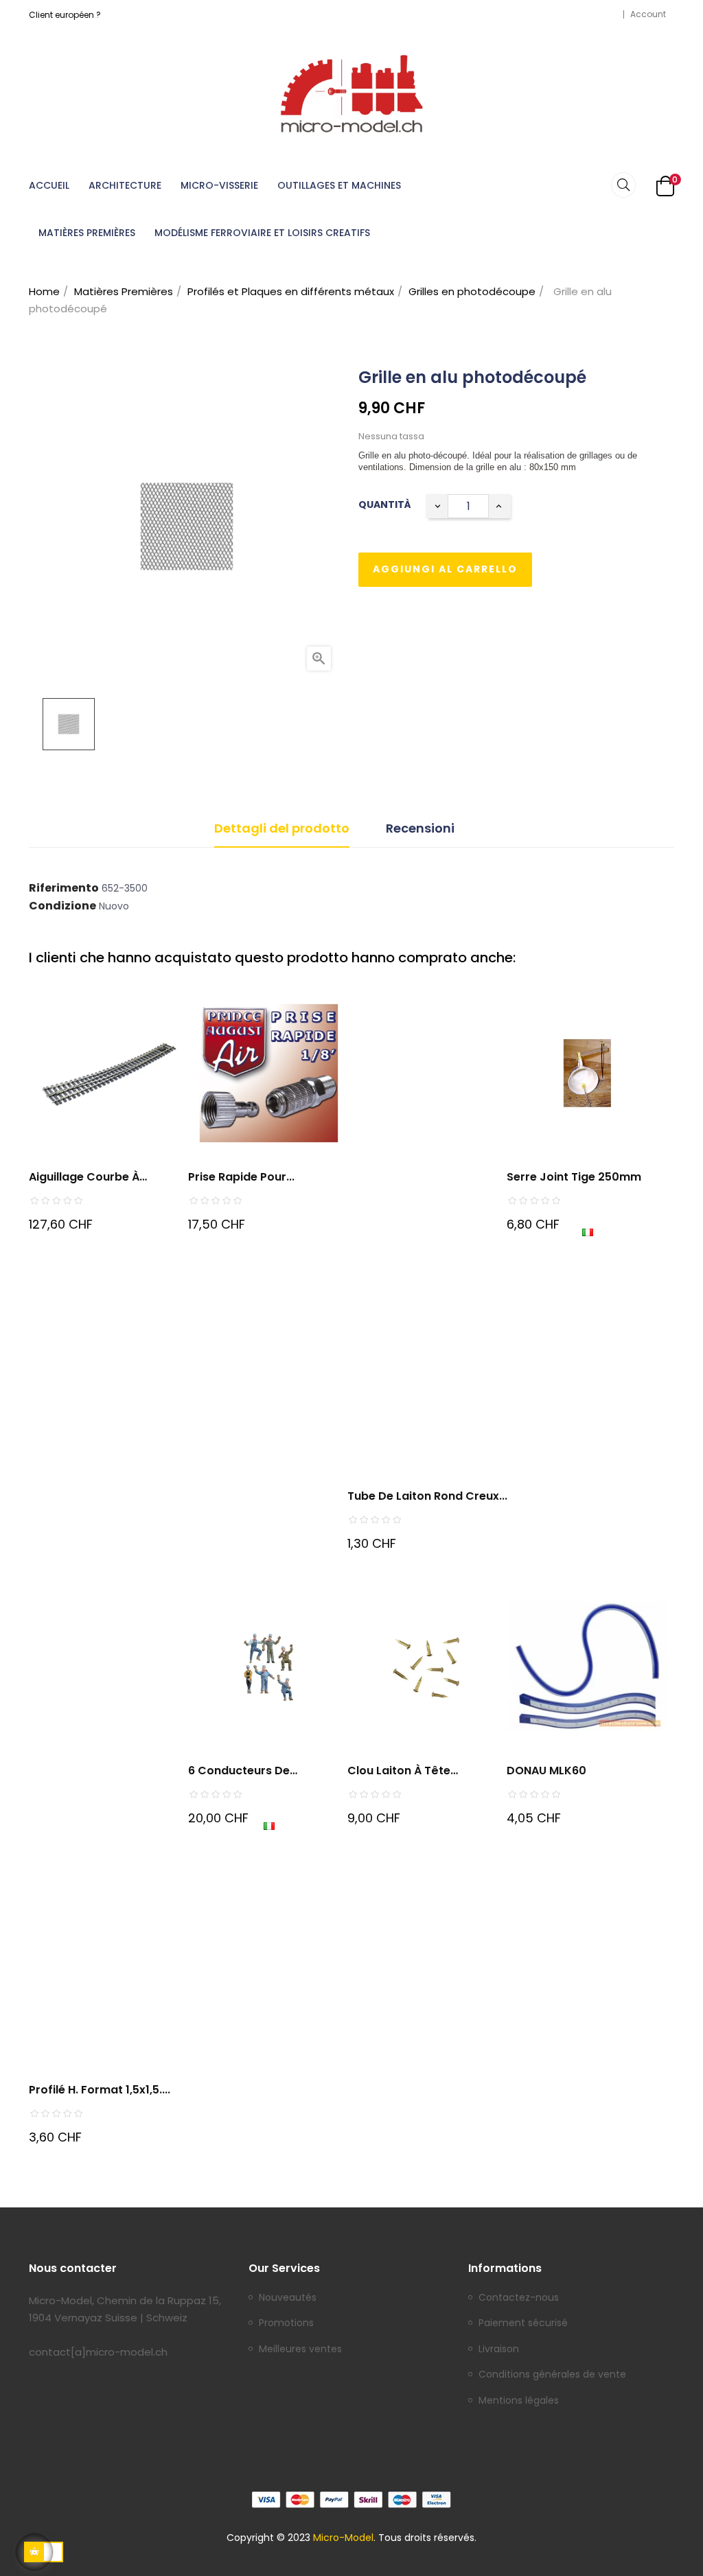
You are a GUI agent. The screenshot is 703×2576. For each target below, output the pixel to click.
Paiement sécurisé (523, 2323)
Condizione (62, 906)
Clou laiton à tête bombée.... (399, 1771)
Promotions (286, 2323)
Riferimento (64, 888)
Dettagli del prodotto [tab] (282, 828)
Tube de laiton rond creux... (427, 1496)
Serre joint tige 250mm (574, 1177)
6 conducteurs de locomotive (239, 1771)
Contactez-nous (519, 2298)
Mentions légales (519, 2401)
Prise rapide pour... (241, 1177)
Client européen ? (65, 15)
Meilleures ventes (300, 2349)
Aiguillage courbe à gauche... (84, 1177)
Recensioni (420, 828)
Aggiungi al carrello (445, 569)
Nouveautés (288, 2298)
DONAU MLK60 (546, 1771)
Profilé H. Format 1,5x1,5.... (100, 2090)
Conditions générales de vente (552, 2375)
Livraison (499, 2349)
